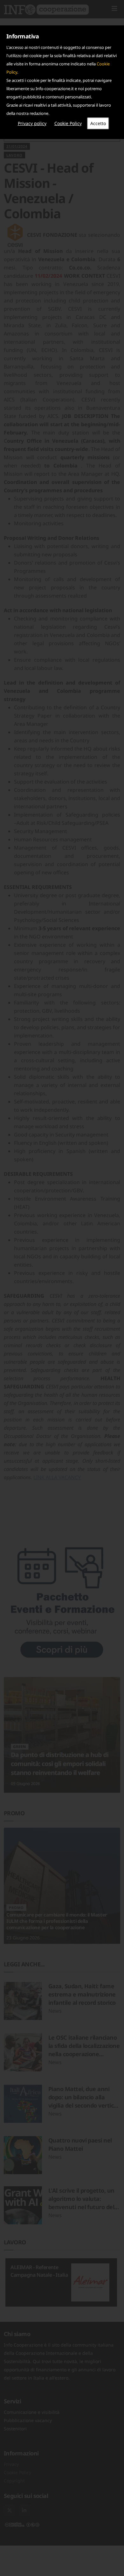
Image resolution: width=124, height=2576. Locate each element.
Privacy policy (32, 123)
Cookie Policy (68, 123)
